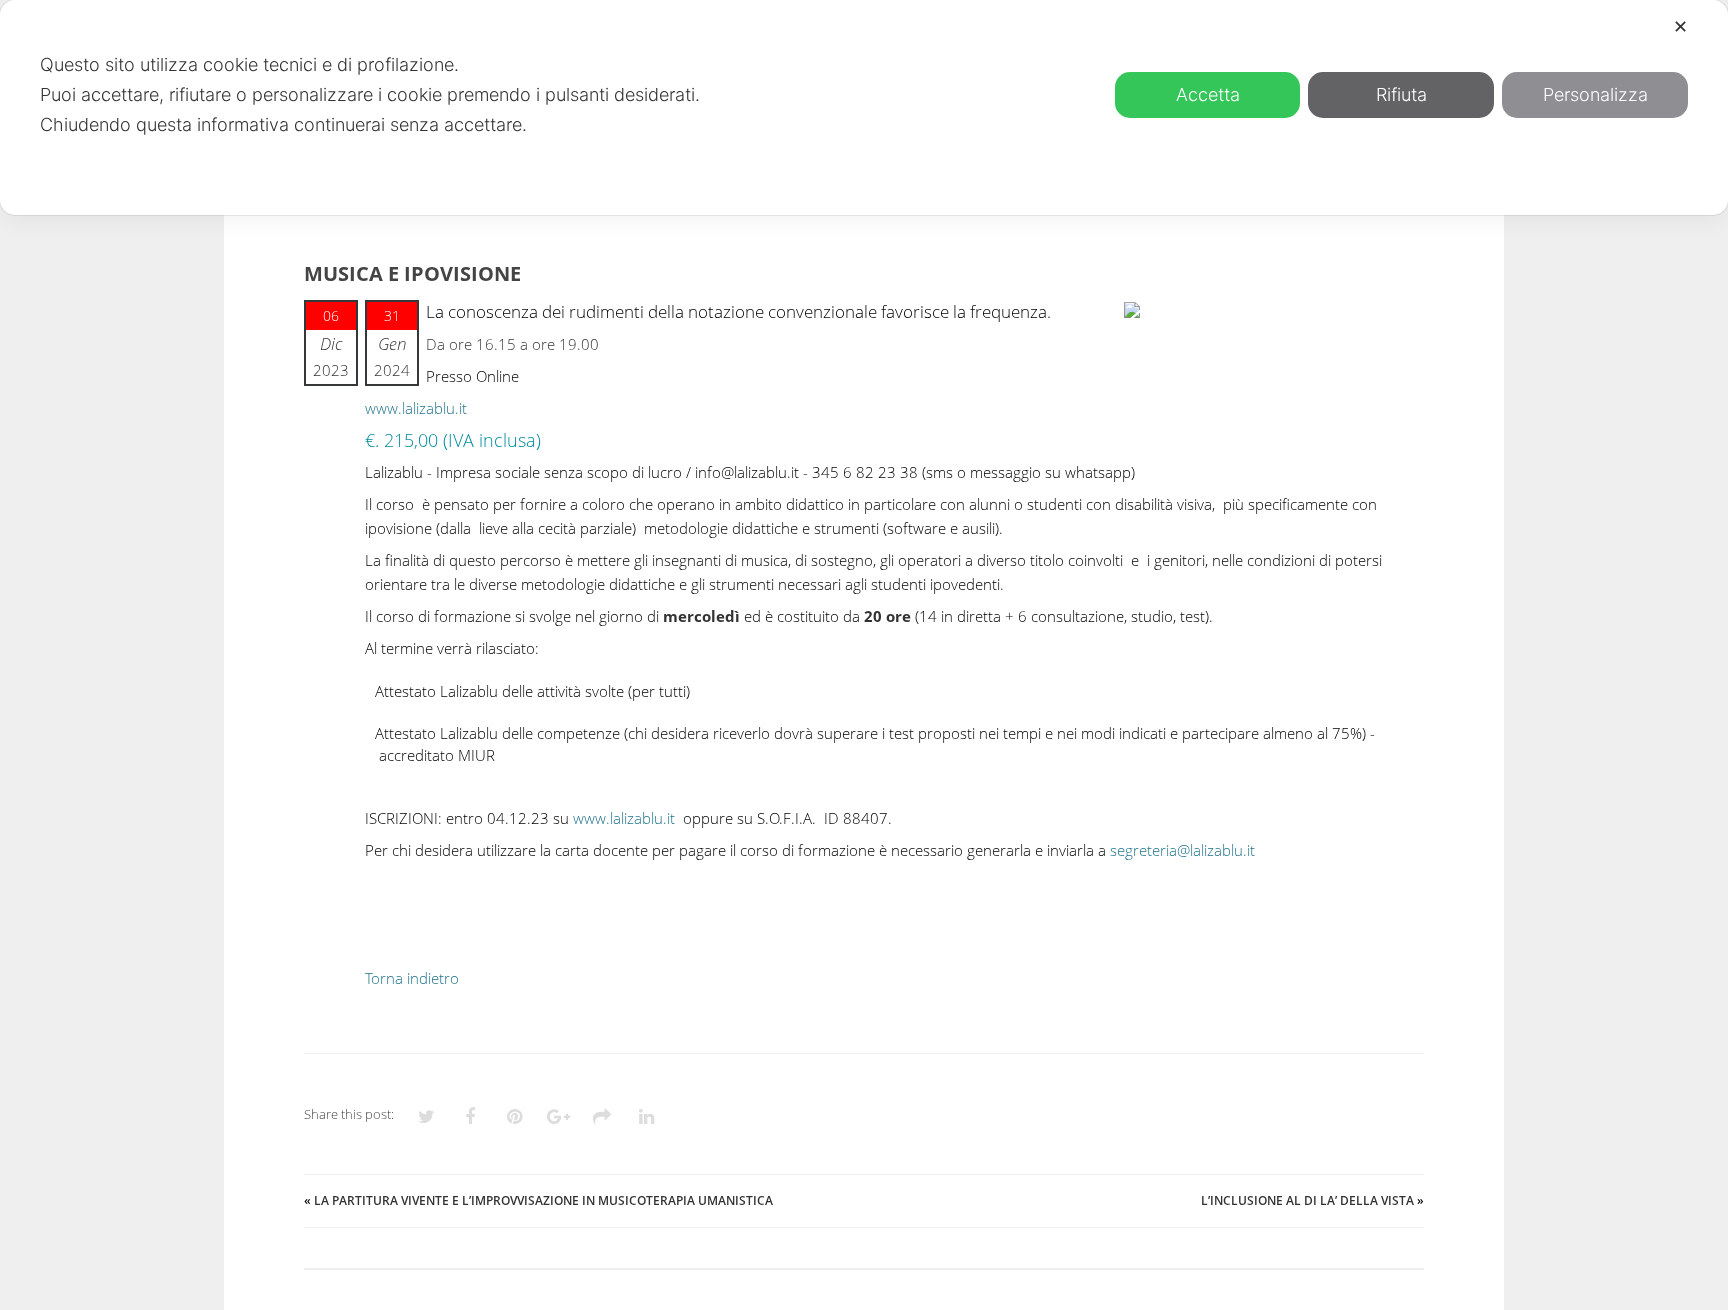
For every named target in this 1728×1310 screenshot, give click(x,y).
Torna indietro (412, 978)
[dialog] (864, 107)
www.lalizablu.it (416, 408)
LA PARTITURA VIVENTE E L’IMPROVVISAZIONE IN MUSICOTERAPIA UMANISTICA (543, 1200)
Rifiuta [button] (1401, 94)
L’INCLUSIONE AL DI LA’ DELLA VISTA (1307, 1200)
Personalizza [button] (1595, 94)
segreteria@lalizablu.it (1182, 850)
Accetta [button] (1208, 94)
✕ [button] (1680, 26)
